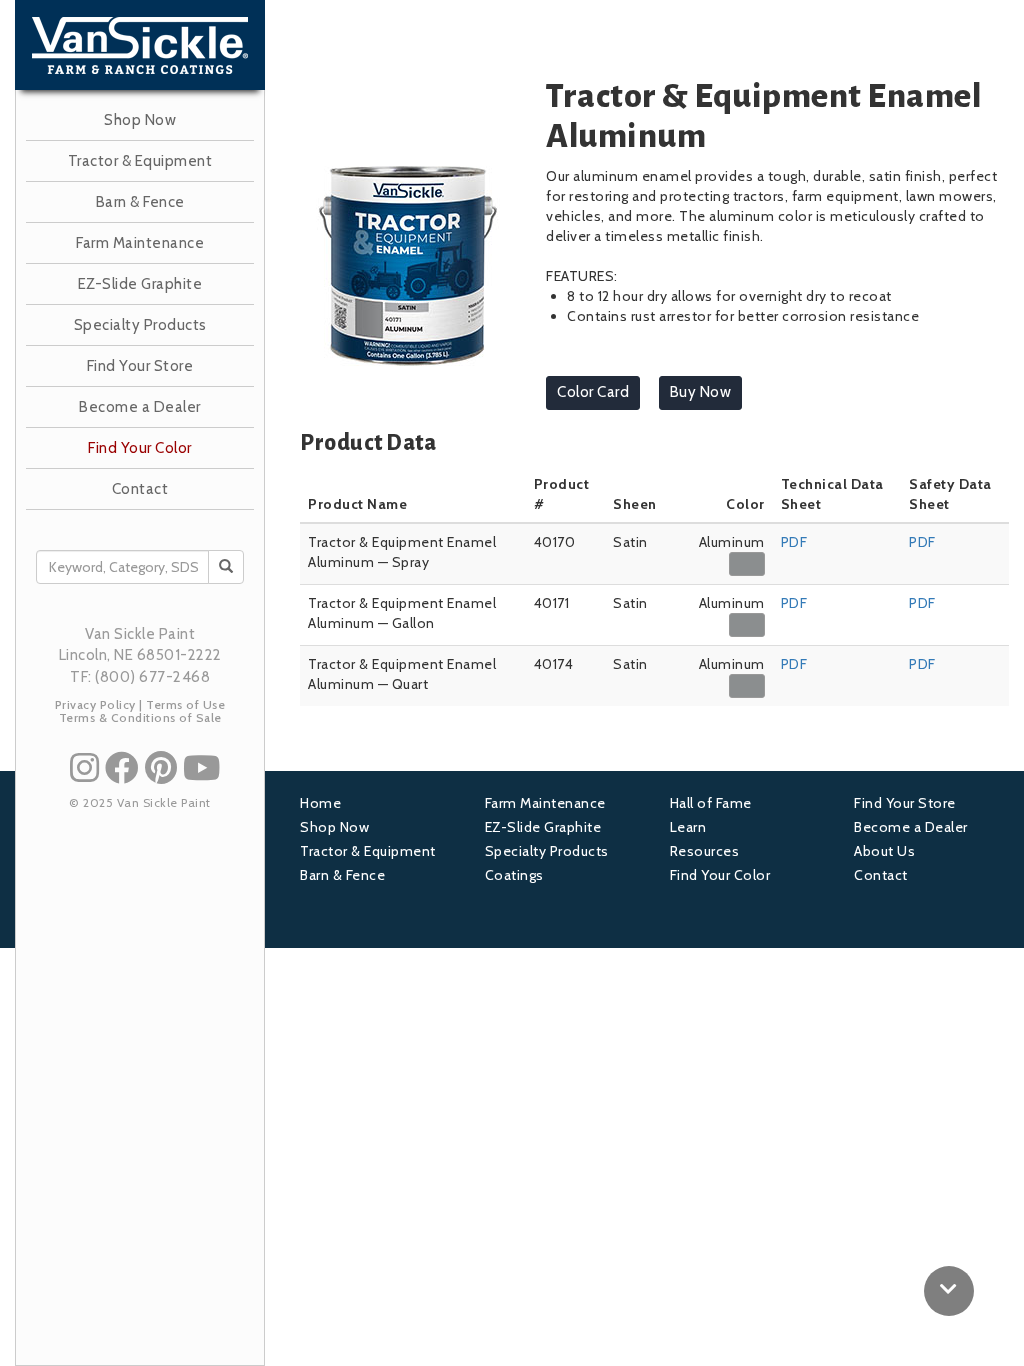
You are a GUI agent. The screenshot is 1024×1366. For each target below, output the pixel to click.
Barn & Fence (140, 202)
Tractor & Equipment (140, 161)
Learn (688, 827)
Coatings (514, 875)
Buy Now (701, 392)
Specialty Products (140, 325)
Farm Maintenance (140, 243)
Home (320, 803)
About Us (884, 851)
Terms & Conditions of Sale (140, 717)
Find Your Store (140, 366)
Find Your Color (140, 448)
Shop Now (140, 120)
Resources (705, 851)
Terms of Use (185, 704)
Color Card (593, 392)
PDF (794, 542)
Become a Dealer (140, 407)
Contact (140, 489)
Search (240, 567)
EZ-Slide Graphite (140, 284)
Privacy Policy (95, 704)
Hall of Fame (711, 803)
